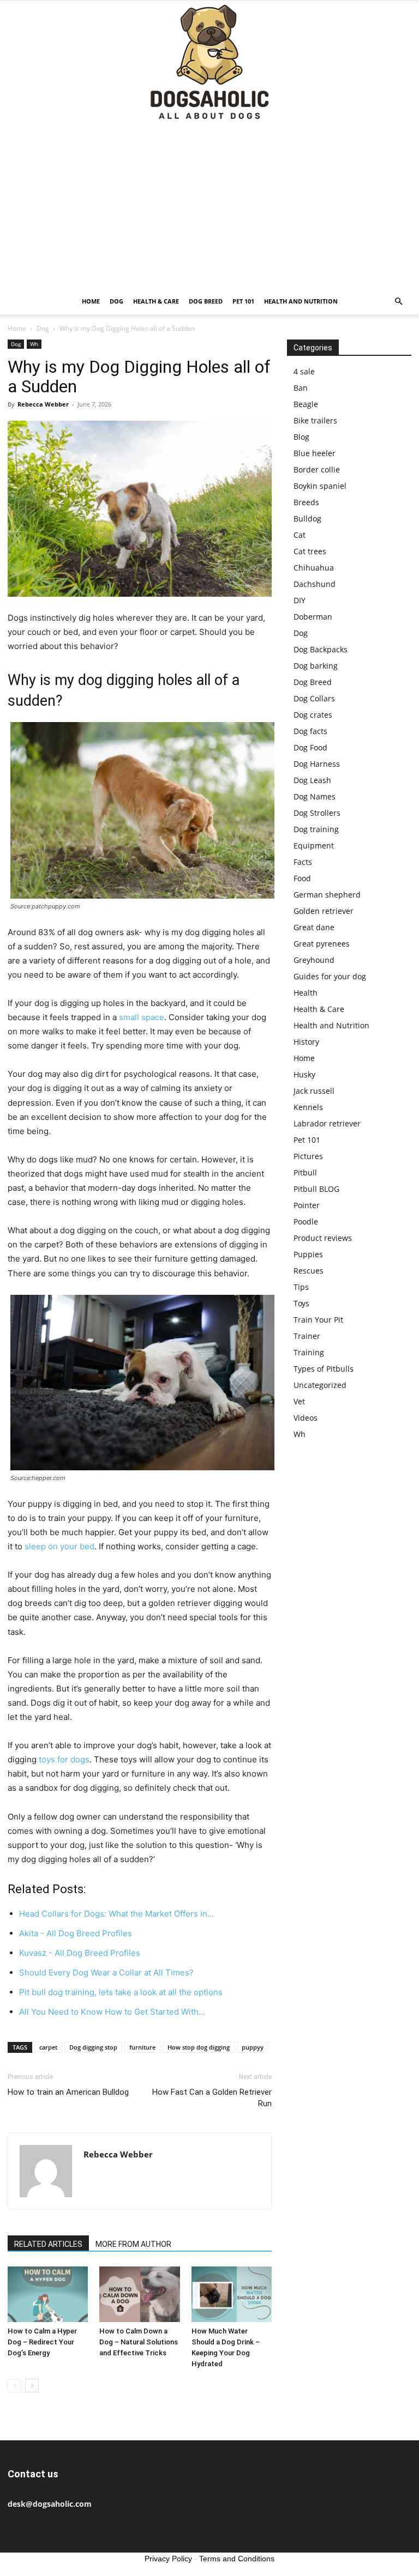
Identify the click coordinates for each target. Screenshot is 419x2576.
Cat (300, 535)
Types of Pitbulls (324, 1369)
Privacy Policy (168, 2559)
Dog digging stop (93, 2047)
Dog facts (310, 731)
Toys (301, 1303)
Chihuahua (314, 568)
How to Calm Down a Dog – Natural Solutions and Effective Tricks (139, 2342)
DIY (300, 600)
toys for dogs (64, 1759)
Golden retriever (324, 911)
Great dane (314, 927)
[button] (398, 302)
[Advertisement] (209, 207)
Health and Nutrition (301, 301)
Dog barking (316, 666)
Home (91, 301)
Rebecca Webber (43, 404)
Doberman (313, 617)
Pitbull (305, 1172)
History (306, 1042)
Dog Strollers (317, 813)
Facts (303, 862)
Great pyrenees (322, 944)
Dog (116, 301)
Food (302, 878)
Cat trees (310, 551)
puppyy (253, 2047)
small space (142, 1017)
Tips (301, 1287)
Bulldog (307, 519)
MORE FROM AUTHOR (133, 2244)
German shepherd (327, 895)
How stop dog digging (199, 2047)
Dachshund (315, 584)
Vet (299, 1401)
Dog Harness (317, 764)
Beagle (306, 404)
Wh (34, 344)
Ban (301, 388)
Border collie (317, 469)
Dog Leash (312, 780)
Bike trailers (315, 420)
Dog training (316, 829)
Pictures (308, 1156)
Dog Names (315, 796)
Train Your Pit (318, 1320)
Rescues (309, 1271)
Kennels (308, 1107)
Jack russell (314, 1091)
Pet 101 (243, 301)
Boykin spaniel (320, 486)
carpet (48, 2047)
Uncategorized (320, 1385)
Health (306, 993)
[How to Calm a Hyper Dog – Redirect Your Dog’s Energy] (48, 2294)
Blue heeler (315, 453)
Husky (304, 1074)
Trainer (307, 1336)
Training (309, 1352)
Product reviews (323, 1238)
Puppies (308, 1254)
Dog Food (310, 747)
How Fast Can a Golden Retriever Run (212, 2098)
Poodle (306, 1222)
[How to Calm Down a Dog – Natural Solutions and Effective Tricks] (139, 2294)
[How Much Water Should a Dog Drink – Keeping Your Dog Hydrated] (232, 2294)
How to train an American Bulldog (68, 2092)
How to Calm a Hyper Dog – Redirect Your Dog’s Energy (42, 2342)
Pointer (307, 1205)
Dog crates (313, 715)
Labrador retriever (327, 1123)
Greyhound (314, 960)
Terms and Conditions (237, 2559)
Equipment (314, 845)
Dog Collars (314, 698)
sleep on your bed (59, 1546)
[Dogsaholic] (209, 63)
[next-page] (32, 2386)
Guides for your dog (330, 976)
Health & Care (156, 301)
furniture (142, 2047)
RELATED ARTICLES (48, 2244)
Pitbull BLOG (316, 1189)
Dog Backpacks (321, 649)
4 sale (304, 371)
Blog (301, 437)
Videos (306, 1418)
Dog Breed (206, 301)
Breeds (306, 502)
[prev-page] (14, 2386)
